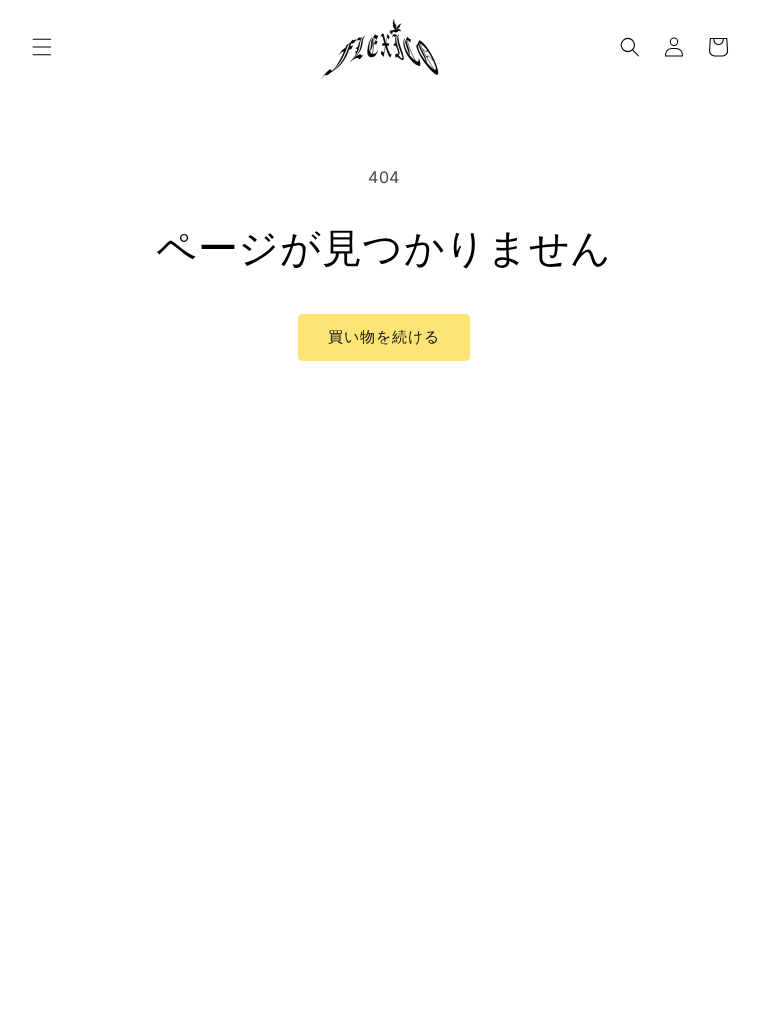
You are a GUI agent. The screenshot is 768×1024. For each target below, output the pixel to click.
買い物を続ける (384, 336)
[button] (42, 47)
